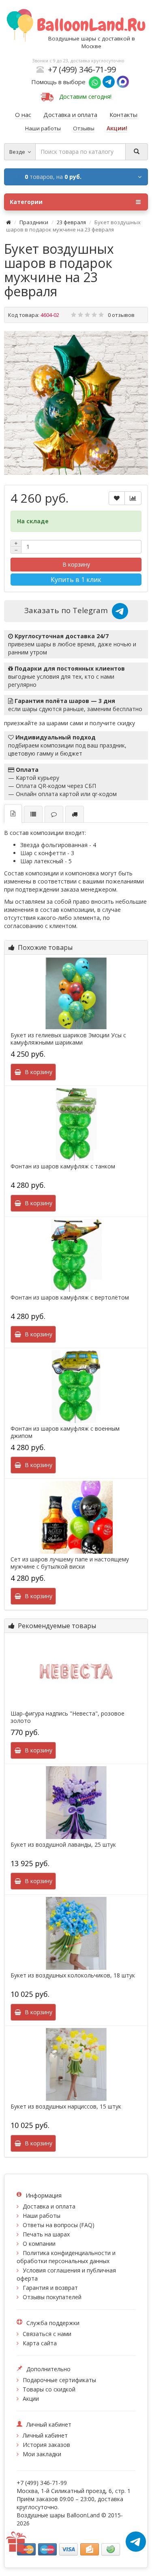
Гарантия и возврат (50, 2288)
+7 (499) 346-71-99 (82, 69)
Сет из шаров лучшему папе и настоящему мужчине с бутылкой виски (70, 1563)
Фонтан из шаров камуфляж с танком (63, 1166)
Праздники (34, 222)
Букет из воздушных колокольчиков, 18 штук (73, 1975)
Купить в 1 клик (76, 580)
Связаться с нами (47, 2334)
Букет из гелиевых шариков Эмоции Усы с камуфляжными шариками (68, 1039)
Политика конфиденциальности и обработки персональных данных (66, 2257)
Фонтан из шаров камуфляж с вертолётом (70, 1298)
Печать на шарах (46, 2234)
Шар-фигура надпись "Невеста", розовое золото (67, 1717)
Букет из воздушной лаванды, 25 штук (63, 1845)
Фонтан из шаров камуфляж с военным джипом (65, 1432)
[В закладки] (117, 498)
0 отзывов (121, 315)
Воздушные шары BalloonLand (58, 2515)
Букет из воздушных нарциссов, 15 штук (66, 2107)
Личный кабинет (45, 2435)
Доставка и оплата (49, 2206)
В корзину (76, 564)
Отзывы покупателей (52, 2297)
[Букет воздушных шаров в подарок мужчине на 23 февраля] (76, 403)
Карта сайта (40, 2343)
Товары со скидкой (49, 2389)
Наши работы (42, 2216)
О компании (39, 2244)
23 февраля (71, 222)
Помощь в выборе (60, 82)
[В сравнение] (133, 498)
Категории (26, 202)
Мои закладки (42, 2454)
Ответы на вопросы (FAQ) (59, 2225)
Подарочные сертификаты (59, 2380)
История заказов (46, 2445)
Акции (31, 2399)
